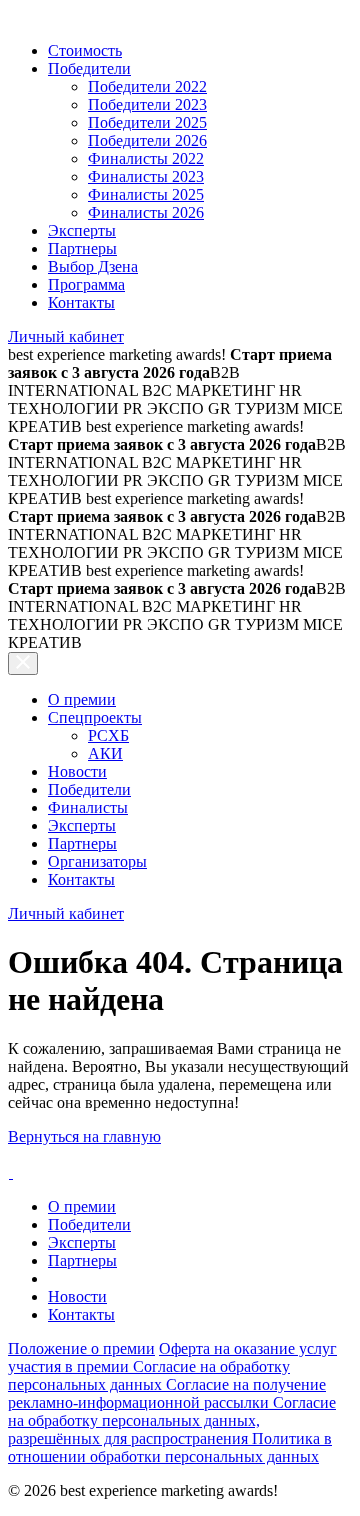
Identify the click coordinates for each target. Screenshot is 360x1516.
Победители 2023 (147, 104)
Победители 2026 (147, 140)
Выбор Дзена (93, 266)
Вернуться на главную (84, 1136)
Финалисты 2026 (146, 212)
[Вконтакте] (10, 1172)
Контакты (81, 302)
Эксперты (82, 230)
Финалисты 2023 (146, 176)
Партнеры (82, 248)
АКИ (105, 753)
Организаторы (97, 861)
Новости (77, 771)
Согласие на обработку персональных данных (149, 1375)
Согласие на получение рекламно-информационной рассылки (167, 1393)
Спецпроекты (95, 717)
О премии (82, 699)
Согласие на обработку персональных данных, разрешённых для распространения (172, 1420)
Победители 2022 (147, 86)
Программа (86, 284)
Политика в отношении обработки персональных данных (170, 1447)
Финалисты (88, 807)
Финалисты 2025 (146, 194)
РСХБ (108, 735)
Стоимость (85, 50)
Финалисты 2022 (146, 158)
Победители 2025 (147, 122)
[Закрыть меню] (23, 663)
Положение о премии (81, 1348)
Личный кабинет (66, 336)
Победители (89, 68)
